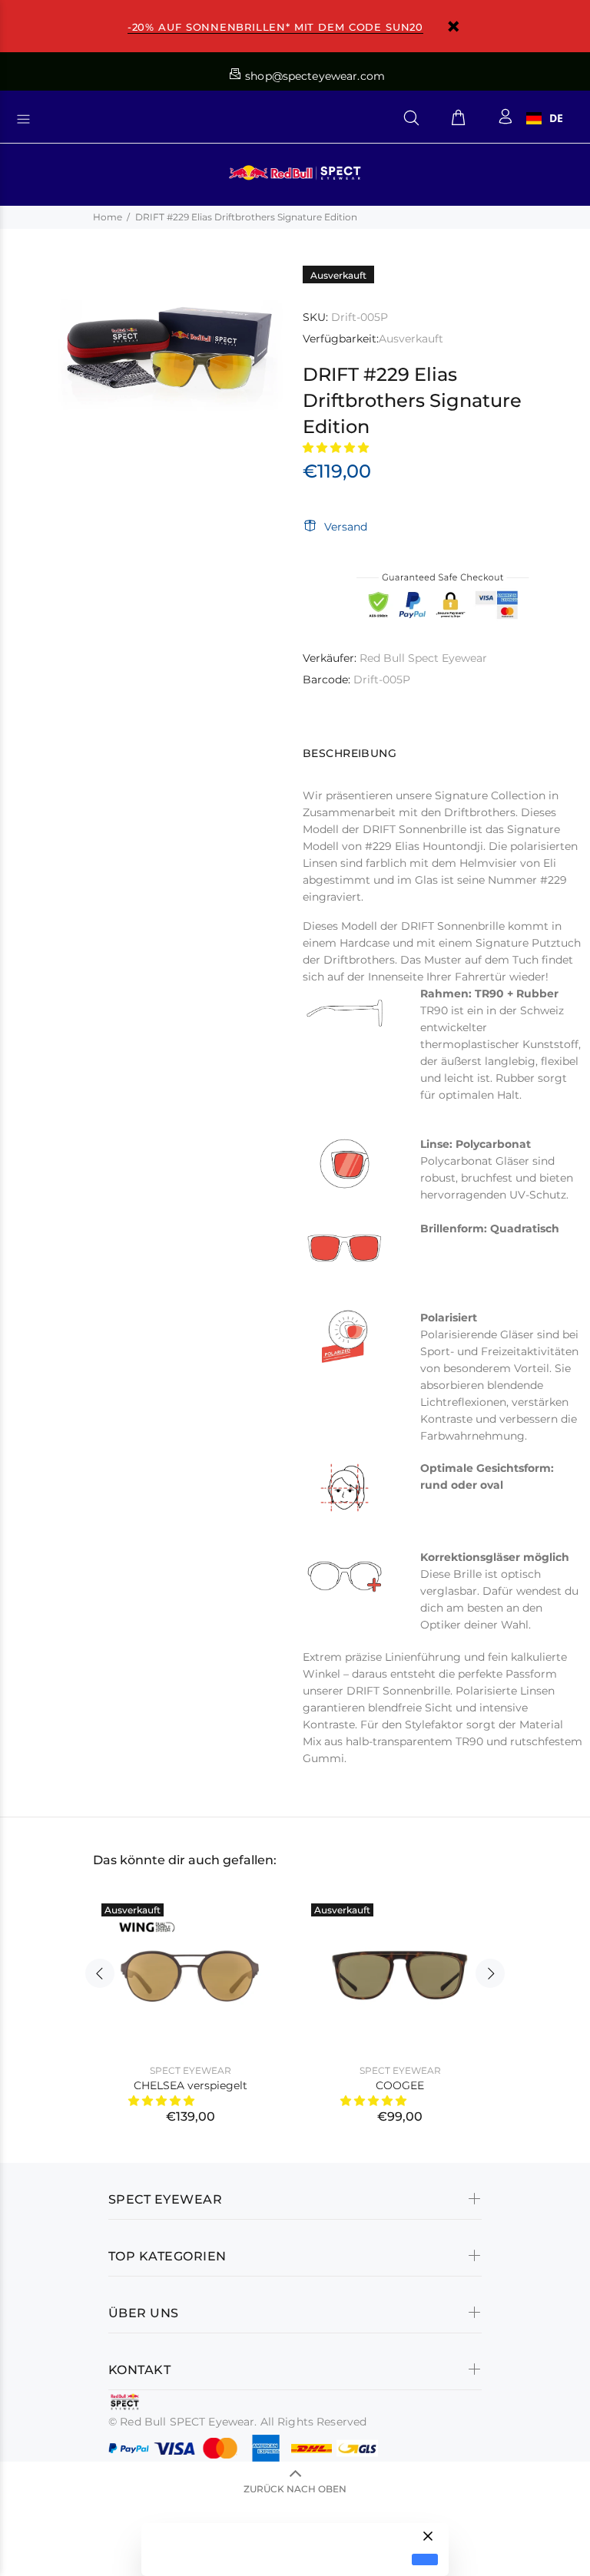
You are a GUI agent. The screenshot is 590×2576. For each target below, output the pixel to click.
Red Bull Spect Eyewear (423, 658)
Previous (100, 1973)
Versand (346, 527)
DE (556, 118)
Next (490, 1973)
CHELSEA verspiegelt (191, 2085)
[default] (425, 2559)
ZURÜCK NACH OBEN (295, 2489)
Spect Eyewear (191, 2070)
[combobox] (545, 118)
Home (108, 217)
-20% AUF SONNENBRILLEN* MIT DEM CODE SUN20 (275, 27)
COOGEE (400, 2085)
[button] (337, 448)
